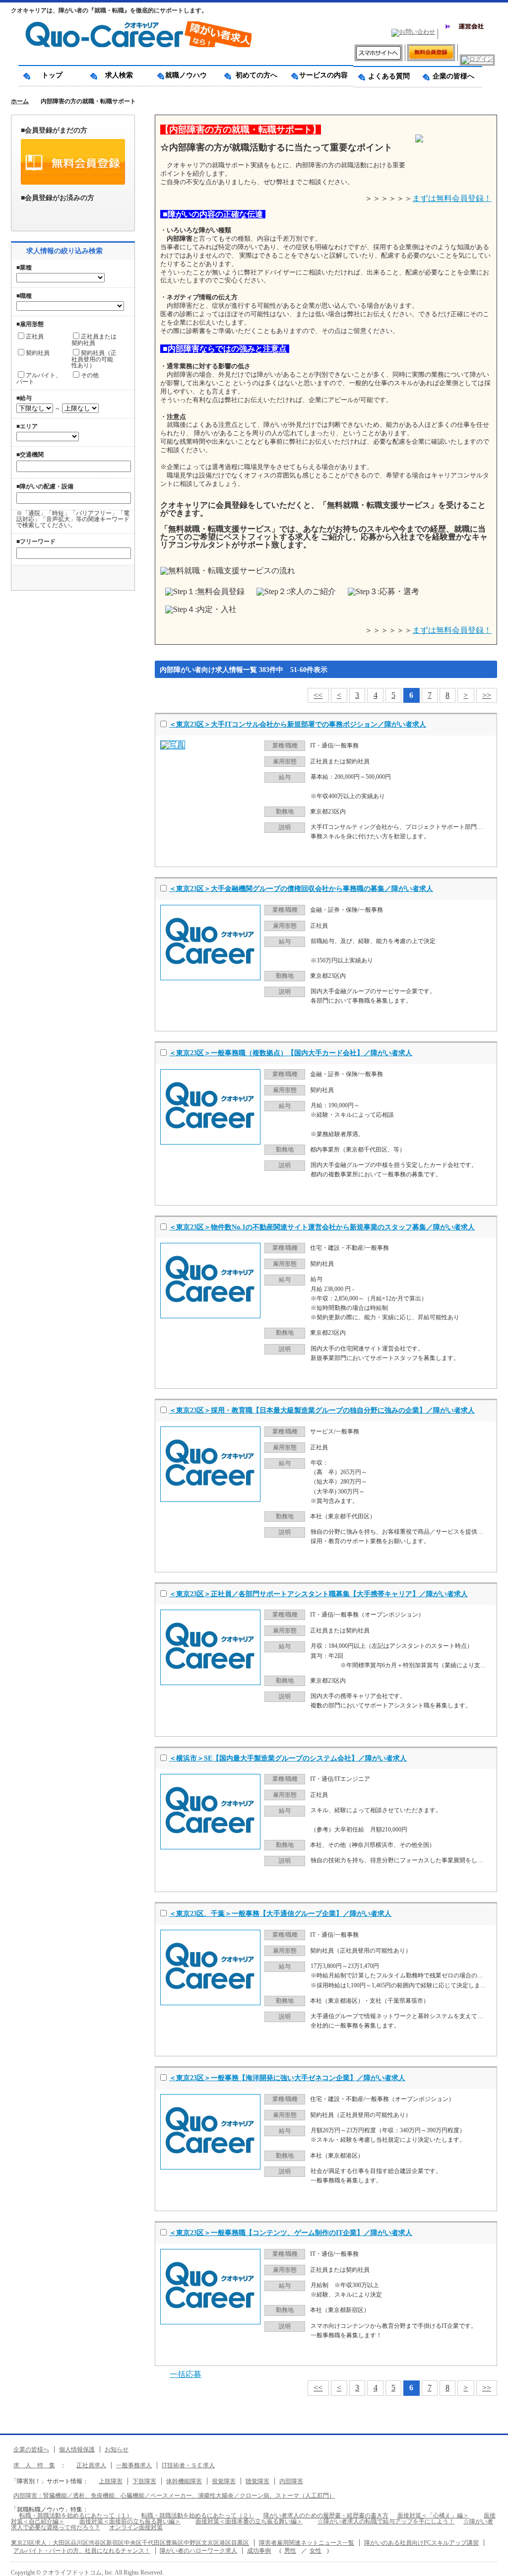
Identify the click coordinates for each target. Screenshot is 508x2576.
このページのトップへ (493, 2565)
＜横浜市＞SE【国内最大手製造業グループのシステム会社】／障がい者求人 (288, 1758)
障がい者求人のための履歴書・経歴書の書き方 (326, 2515)
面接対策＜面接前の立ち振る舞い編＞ (130, 2521)
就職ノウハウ (186, 75)
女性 (316, 2551)
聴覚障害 (257, 2481)
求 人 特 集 (34, 2465)
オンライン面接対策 (136, 2527)
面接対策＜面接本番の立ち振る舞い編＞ (249, 2521)
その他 (90, 375)
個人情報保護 (77, 2449)
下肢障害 (144, 2481)
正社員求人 (91, 2465)
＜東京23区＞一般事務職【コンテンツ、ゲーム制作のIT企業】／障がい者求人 (291, 2233)
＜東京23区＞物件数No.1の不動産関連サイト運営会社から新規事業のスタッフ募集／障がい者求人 (322, 1227)
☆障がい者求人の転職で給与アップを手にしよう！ (386, 2521)
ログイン (73, 214)
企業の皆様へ (450, 76)
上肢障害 (111, 2481)
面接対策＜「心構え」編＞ (433, 2515)
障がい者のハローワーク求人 (198, 2551)
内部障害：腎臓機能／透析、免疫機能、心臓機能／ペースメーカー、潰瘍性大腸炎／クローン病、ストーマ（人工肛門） (174, 2496)
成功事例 (259, 2551)
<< (318, 695)
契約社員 (38, 353)
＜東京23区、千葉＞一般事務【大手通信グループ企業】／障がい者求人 (280, 1914)
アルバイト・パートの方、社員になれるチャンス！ (82, 2551)
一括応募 (186, 2374)
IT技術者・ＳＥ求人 (188, 2465)
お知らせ (117, 2449)
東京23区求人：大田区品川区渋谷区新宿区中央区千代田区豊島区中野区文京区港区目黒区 (130, 2543)
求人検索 (119, 75)
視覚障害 (224, 2481)
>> (487, 695)
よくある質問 (385, 76)
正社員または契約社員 (94, 339)
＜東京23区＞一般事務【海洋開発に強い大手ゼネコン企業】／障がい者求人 (287, 2078)
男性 (290, 2551)
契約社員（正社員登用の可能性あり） (94, 359)
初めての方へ (253, 75)
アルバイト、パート (39, 378)
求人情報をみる (449, 854)
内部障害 (291, 2481)
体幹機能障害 (184, 2481)
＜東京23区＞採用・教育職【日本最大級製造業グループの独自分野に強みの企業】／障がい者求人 (322, 1410)
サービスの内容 (320, 75)
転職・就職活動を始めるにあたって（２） (198, 2515)
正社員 (35, 337)
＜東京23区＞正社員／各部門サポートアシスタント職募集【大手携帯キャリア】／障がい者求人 (318, 1594)
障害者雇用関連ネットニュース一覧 (307, 2543)
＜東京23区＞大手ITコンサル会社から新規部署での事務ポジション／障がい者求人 (298, 724)
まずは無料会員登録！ (452, 198)
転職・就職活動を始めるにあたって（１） (76, 2515)
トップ (52, 75)
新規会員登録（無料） (73, 162)
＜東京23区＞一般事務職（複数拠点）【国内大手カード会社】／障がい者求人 (291, 1053)
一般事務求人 (134, 2465)
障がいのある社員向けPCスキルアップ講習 (421, 2543)
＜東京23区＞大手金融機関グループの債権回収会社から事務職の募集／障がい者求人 (301, 889)
